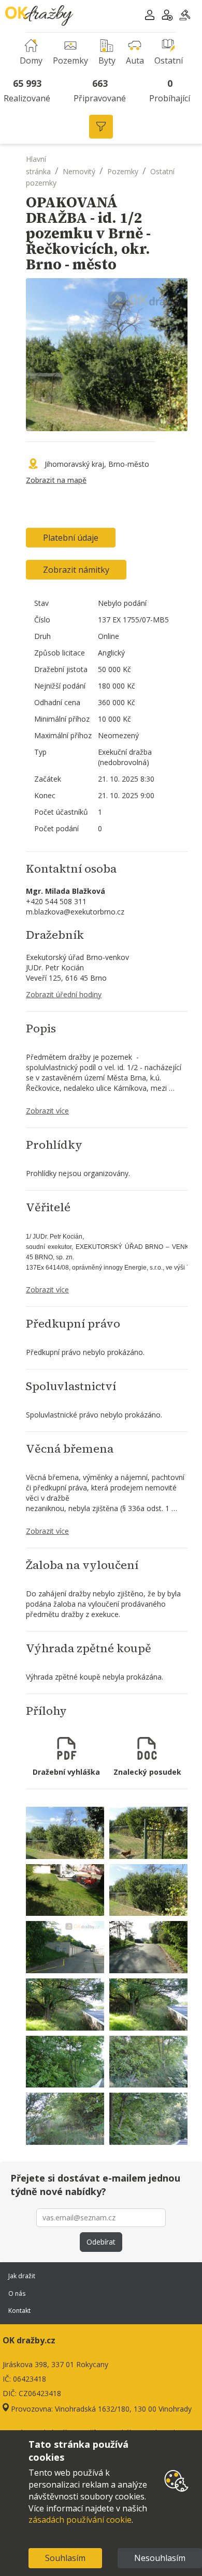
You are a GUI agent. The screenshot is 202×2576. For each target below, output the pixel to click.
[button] (150, 16)
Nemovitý (79, 171)
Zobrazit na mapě (56, 480)
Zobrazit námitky (76, 570)
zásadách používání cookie (80, 2520)
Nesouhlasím (160, 2558)
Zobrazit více (47, 1111)
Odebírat (101, 2242)
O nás (17, 2293)
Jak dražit (22, 2276)
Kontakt (19, 2311)
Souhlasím (65, 2558)
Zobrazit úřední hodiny (64, 994)
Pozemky (123, 171)
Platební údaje (71, 538)
